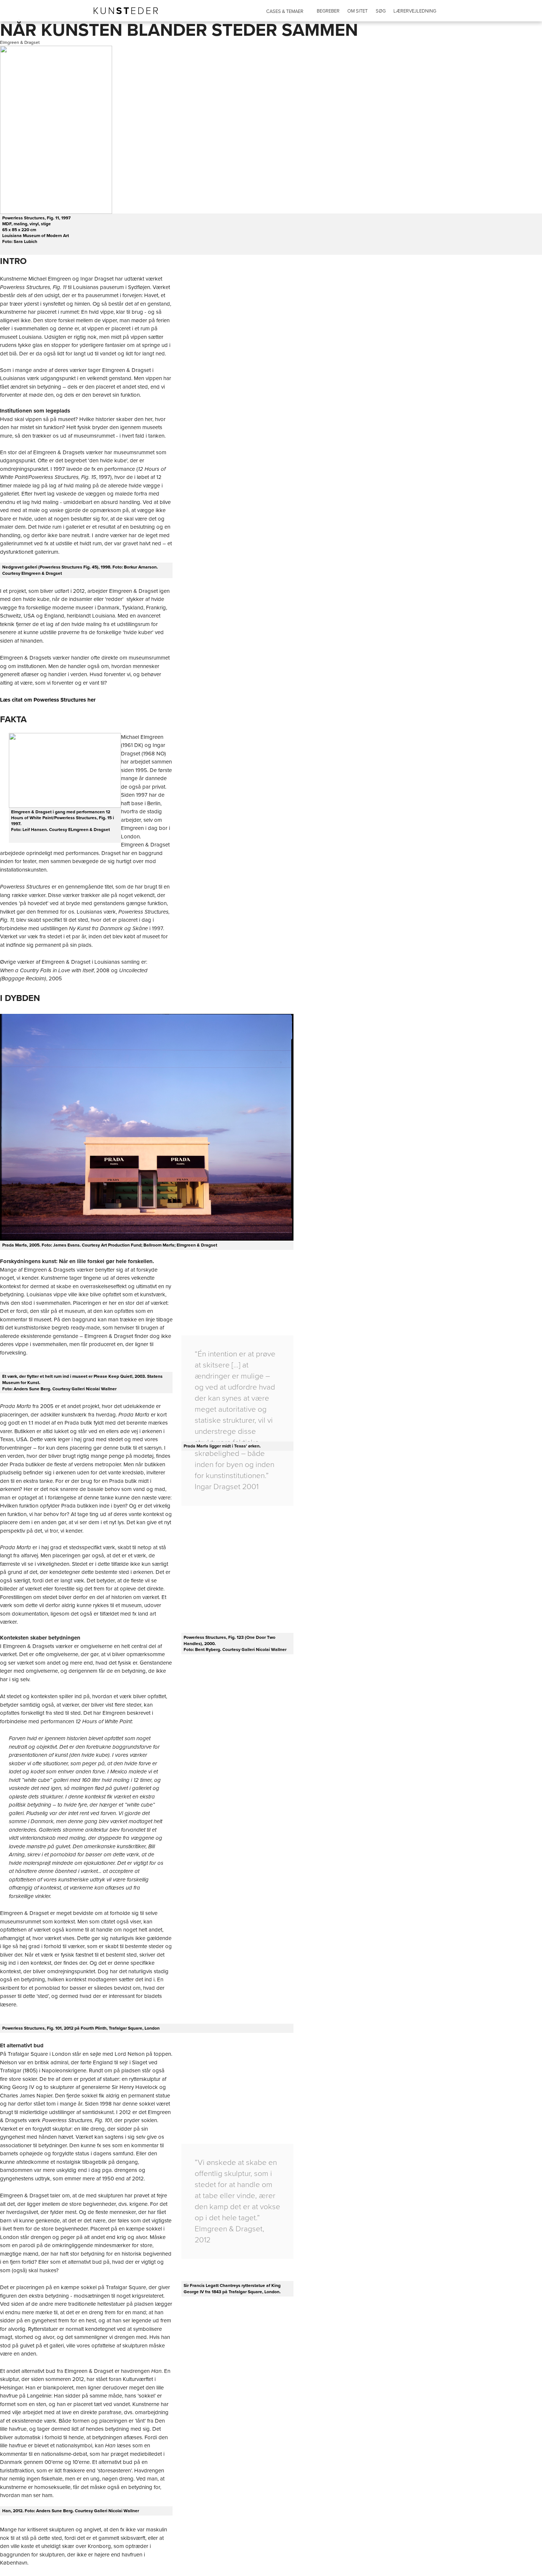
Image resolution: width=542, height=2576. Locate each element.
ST (126, 11)
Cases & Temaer (285, 11)
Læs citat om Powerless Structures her (48, 700)
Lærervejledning (415, 11)
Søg (381, 11)
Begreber (328, 11)
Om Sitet (357, 11)
